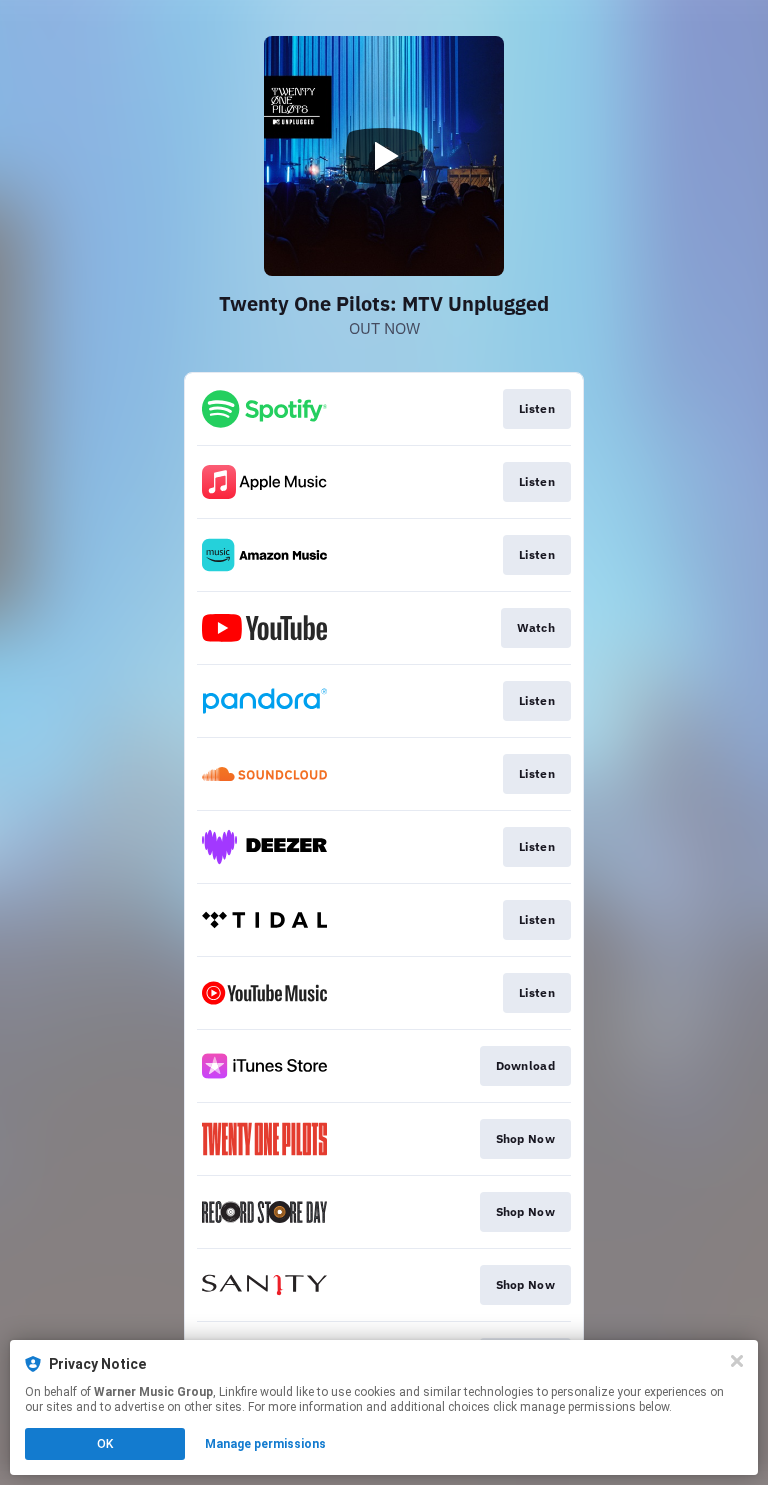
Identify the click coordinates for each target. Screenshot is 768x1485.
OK (105, 1444)
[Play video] (384, 156)
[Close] (737, 1361)
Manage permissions (265, 1444)
